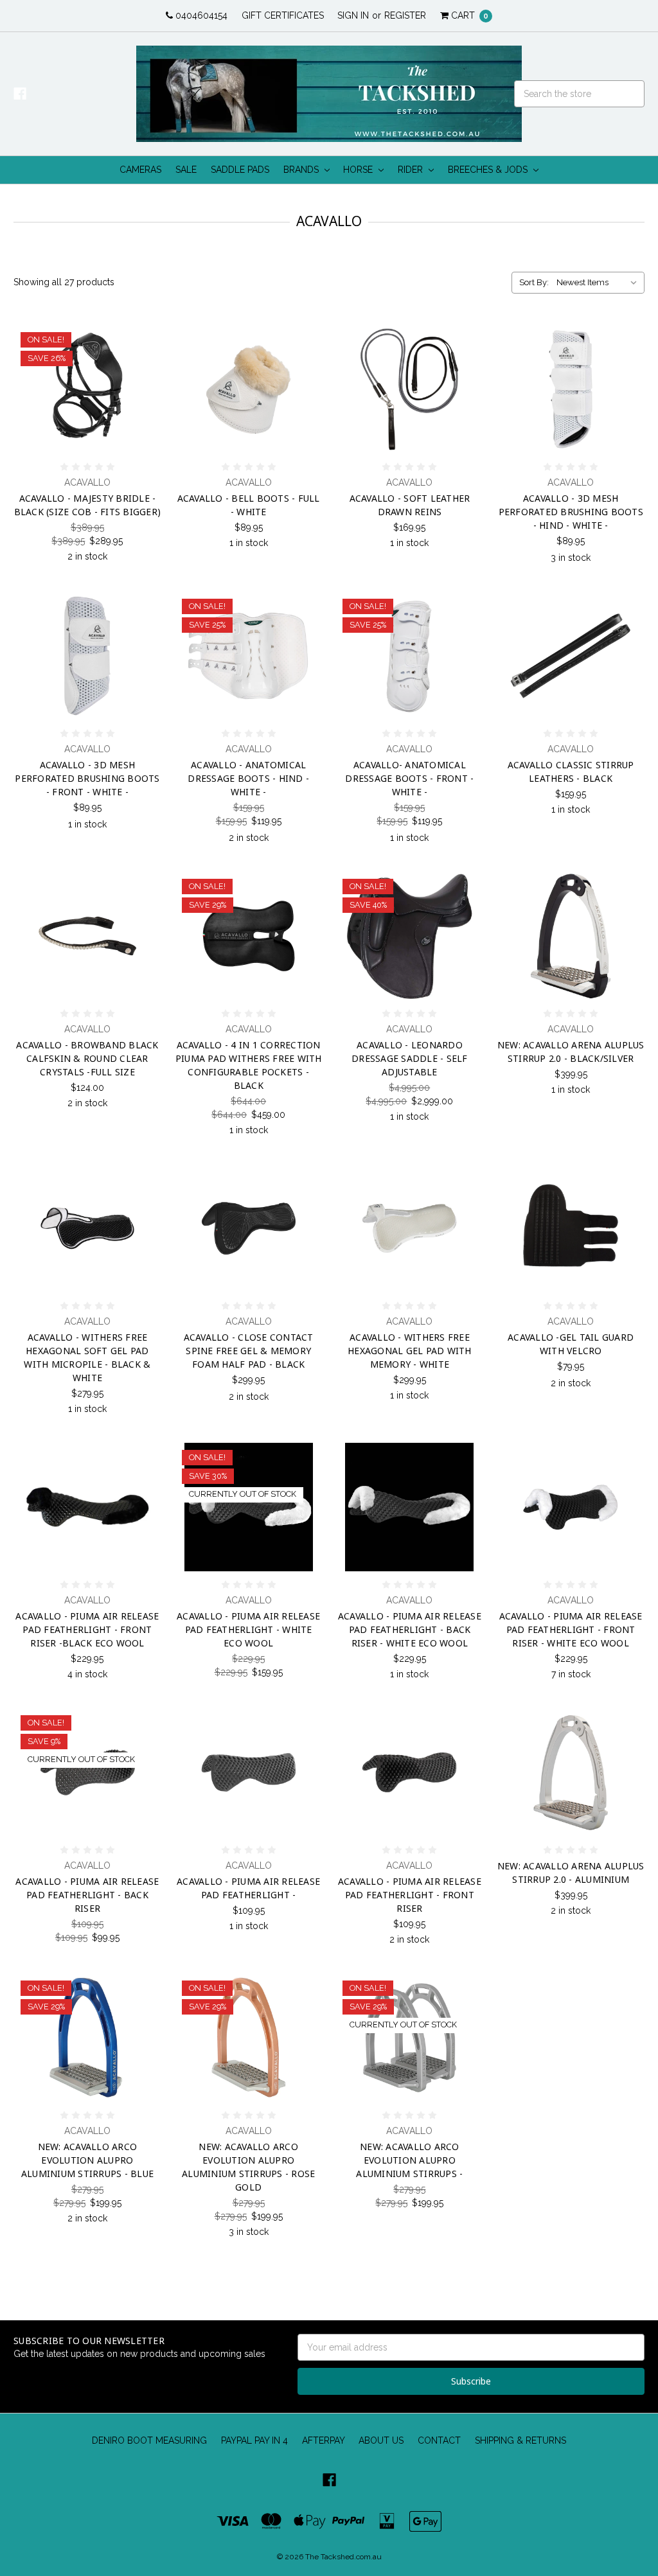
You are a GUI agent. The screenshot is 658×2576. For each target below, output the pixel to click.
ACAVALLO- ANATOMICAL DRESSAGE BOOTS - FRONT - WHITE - (409, 778)
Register (405, 15)
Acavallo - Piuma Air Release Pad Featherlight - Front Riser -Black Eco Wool (87, 1629)
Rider (412, 170)
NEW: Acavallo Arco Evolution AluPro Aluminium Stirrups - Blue (87, 2160)
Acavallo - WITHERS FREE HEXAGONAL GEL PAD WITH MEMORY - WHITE (410, 1351)
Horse (359, 170)
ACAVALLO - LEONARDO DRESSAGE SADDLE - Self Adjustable (410, 1058)
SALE (186, 170)
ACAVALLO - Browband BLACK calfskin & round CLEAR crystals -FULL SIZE (87, 1058)
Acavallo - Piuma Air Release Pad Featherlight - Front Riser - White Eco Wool (571, 1629)
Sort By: (534, 282)
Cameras (140, 170)
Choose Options (571, 434)
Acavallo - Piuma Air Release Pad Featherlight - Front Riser (410, 1895)
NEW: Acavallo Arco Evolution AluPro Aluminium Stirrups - (409, 2160)
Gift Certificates (283, 15)
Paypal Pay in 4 (254, 2440)
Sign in (353, 15)
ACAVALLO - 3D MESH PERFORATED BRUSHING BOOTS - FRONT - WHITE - (87, 778)
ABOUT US (381, 2440)
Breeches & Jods (489, 170)
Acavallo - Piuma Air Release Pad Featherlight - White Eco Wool (248, 1629)
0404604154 (200, 15)
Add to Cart (87, 434)
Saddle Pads (240, 170)
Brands (302, 170)
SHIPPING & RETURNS (520, 2440)
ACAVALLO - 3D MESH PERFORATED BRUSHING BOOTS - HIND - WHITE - (571, 512)
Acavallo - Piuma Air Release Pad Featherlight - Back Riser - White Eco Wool (410, 1629)
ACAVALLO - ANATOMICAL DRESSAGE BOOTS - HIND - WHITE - (248, 778)
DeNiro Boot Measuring (149, 2440)
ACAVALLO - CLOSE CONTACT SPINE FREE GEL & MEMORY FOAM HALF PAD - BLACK (249, 1351)
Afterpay (324, 2440)
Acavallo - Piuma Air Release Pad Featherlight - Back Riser (87, 1895)
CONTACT (439, 2440)
